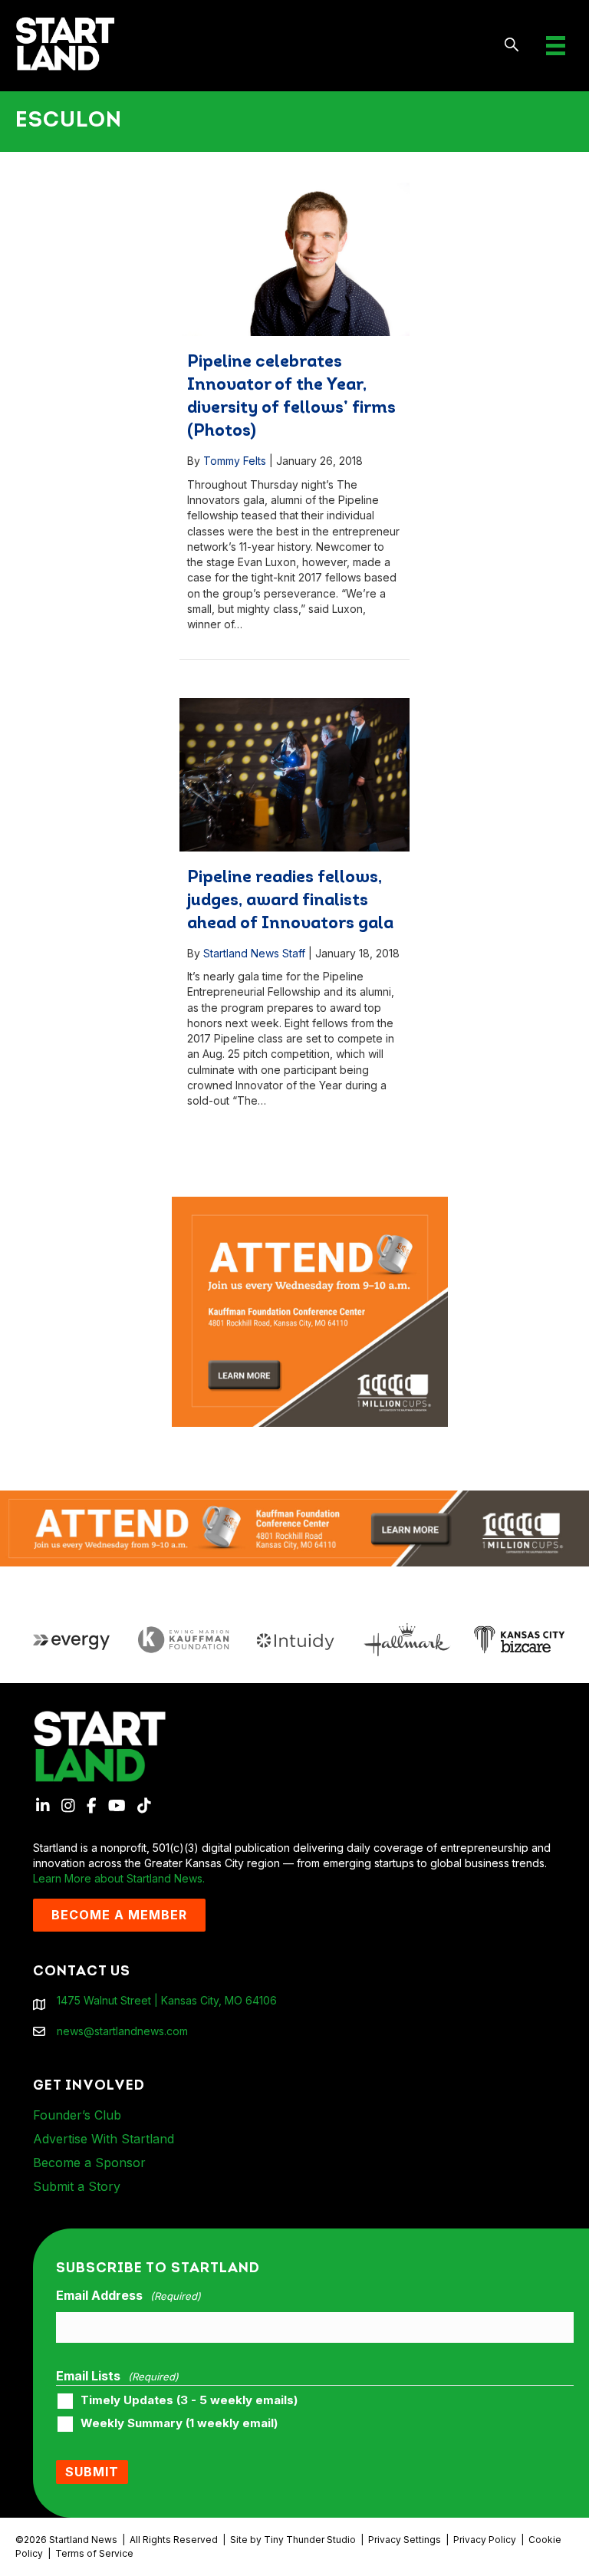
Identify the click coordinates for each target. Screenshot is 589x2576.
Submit (92, 2472)
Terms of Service (94, 2553)
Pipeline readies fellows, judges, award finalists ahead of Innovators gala (290, 901)
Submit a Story (77, 2186)
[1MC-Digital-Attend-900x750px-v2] (310, 1204)
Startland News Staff (254, 953)
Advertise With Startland (104, 2139)
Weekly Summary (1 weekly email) (179, 2423)
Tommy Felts (235, 461)
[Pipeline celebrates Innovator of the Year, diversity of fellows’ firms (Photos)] (294, 259)
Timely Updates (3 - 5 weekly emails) (189, 2400)
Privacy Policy (485, 2540)
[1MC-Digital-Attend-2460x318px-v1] (294, 1527)
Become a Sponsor (89, 2163)
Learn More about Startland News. (119, 1878)
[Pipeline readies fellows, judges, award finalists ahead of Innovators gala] (294, 775)
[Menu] (556, 46)
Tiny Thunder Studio (310, 2540)
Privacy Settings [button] (405, 2540)
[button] (512, 46)
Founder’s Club (77, 2115)
